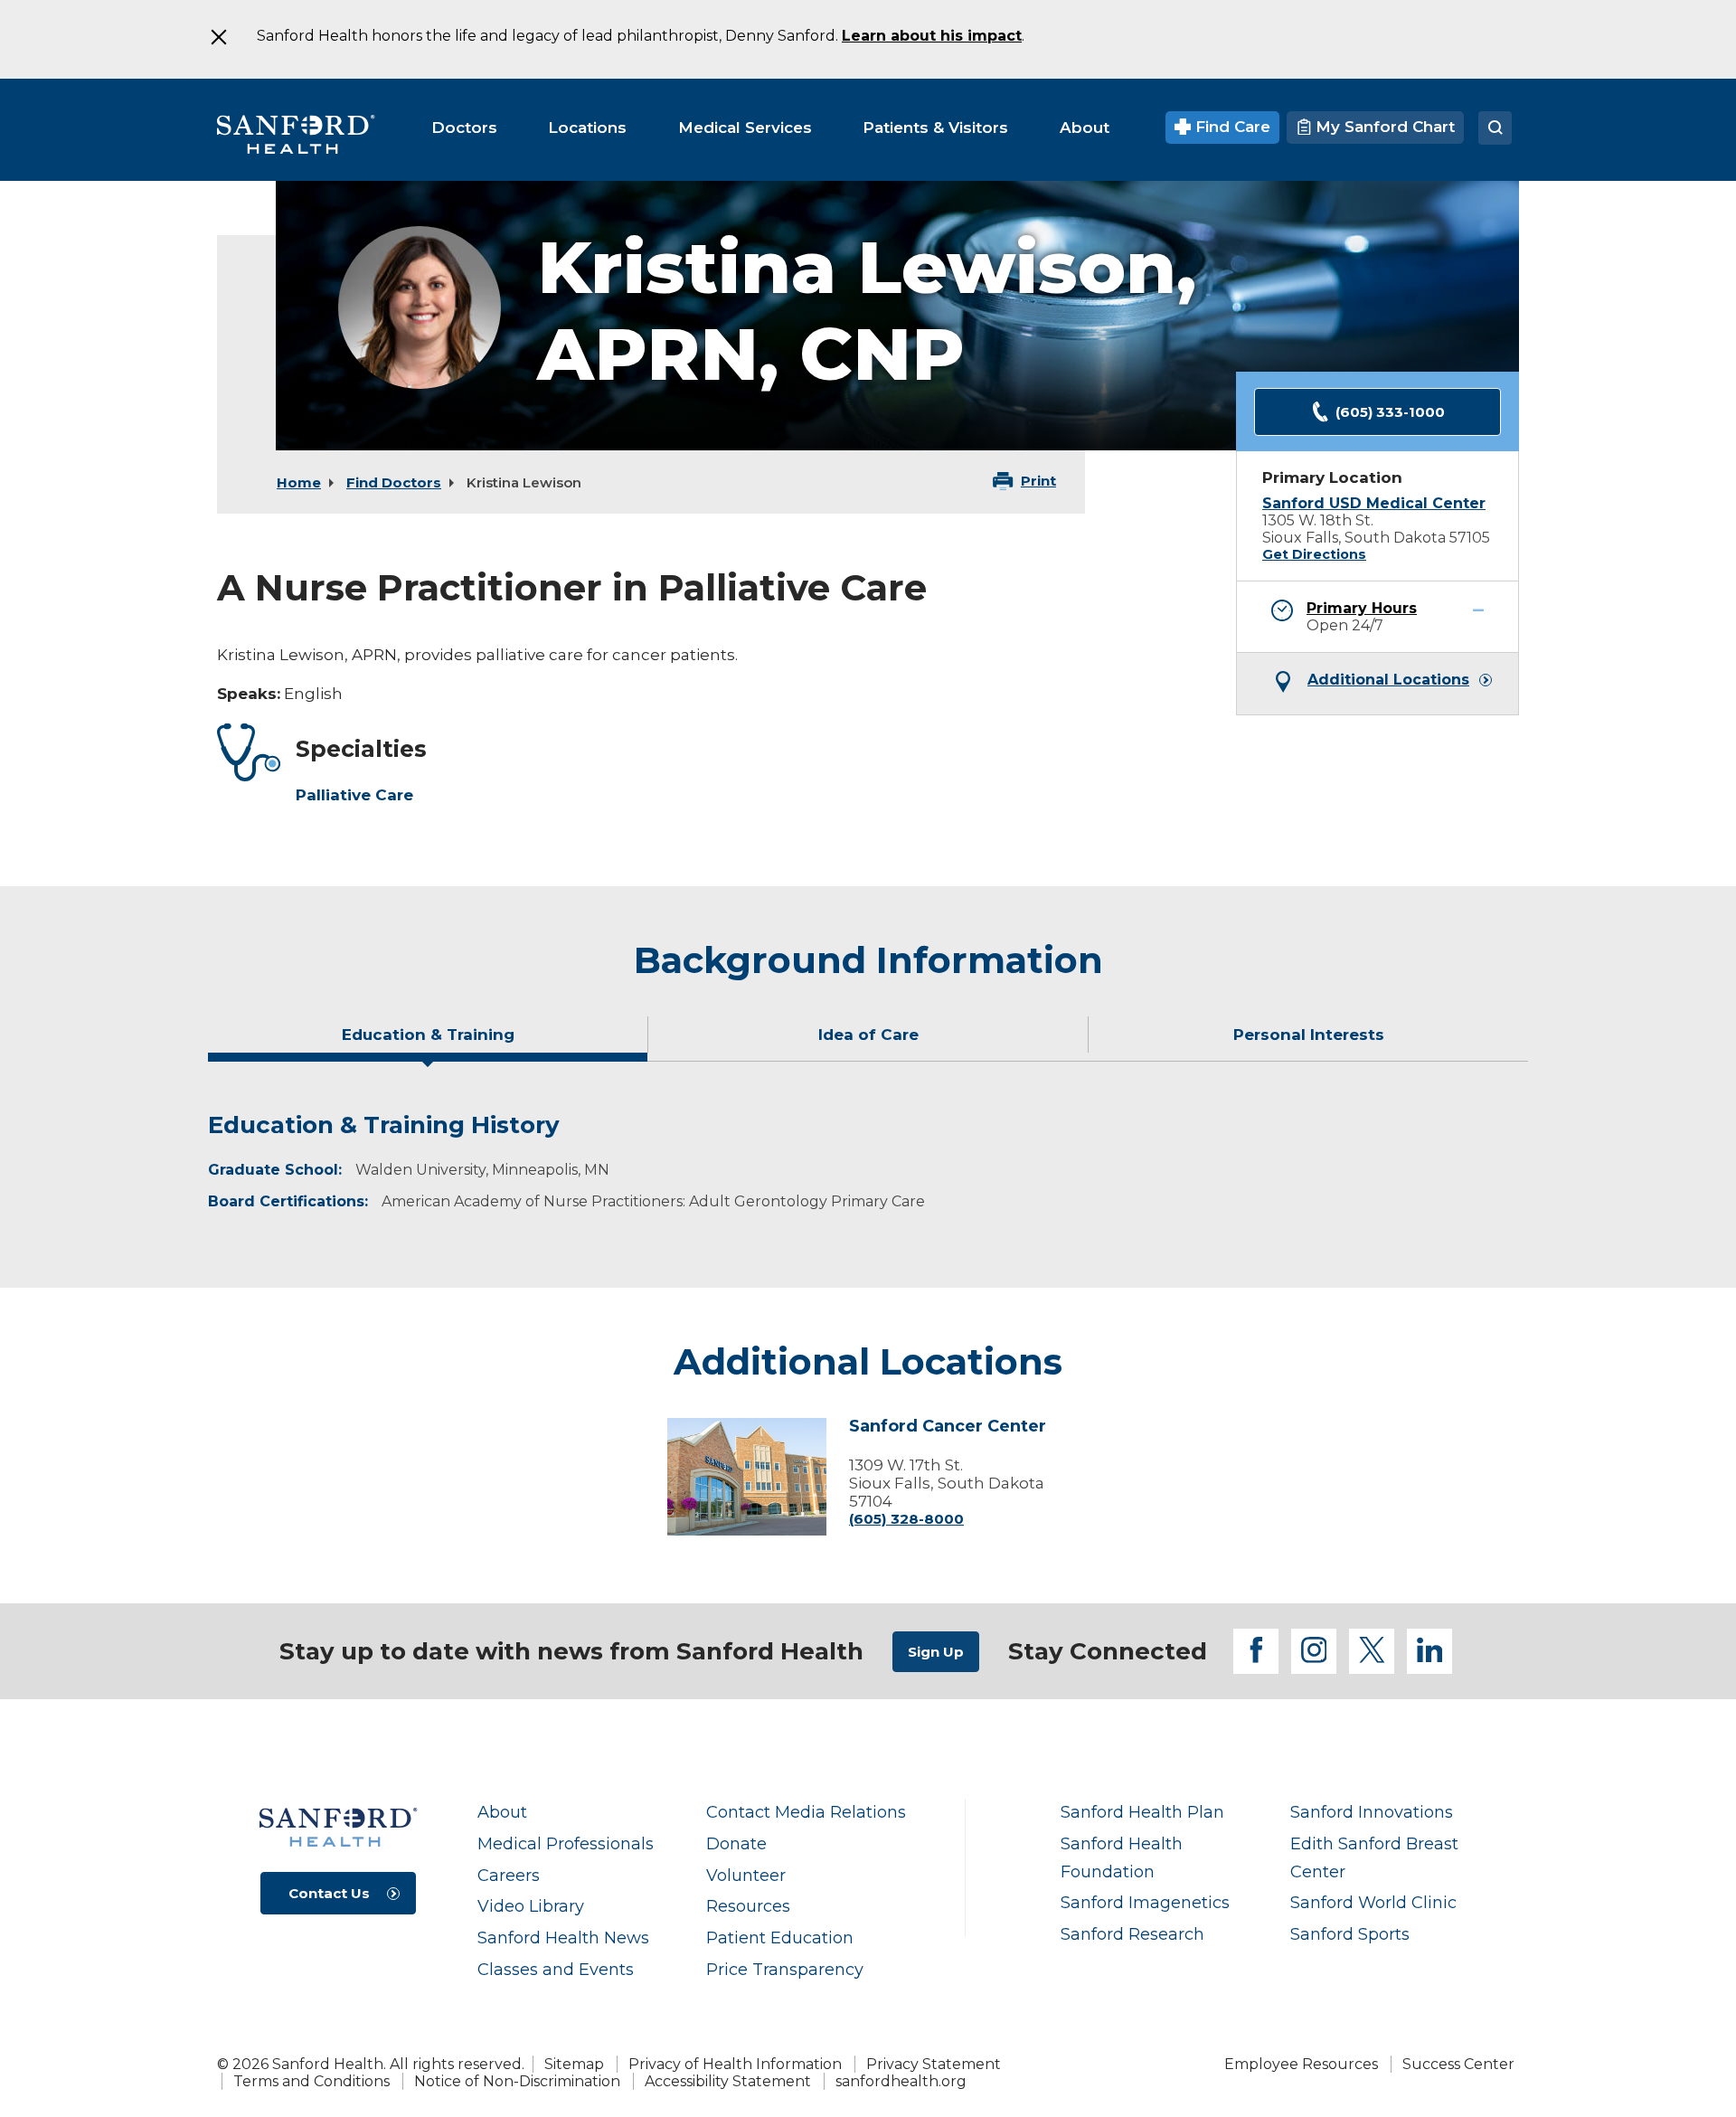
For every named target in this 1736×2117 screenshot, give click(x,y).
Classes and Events (556, 1969)
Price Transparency (785, 1969)
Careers (509, 1875)
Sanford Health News (563, 1937)
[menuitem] (464, 128)
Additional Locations (1388, 680)
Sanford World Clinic (1373, 1902)
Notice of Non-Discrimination (517, 2081)
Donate (736, 1843)
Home (299, 482)
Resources (748, 1906)
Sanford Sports (1350, 1934)
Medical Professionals (566, 1843)
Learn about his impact (932, 36)
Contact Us (329, 1893)
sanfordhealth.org (901, 2081)
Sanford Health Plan (1142, 1812)
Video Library (531, 1906)
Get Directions (1314, 554)
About (502, 1812)
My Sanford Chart (1383, 127)
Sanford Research (1132, 1934)
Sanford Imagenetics (1145, 1902)
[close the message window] (218, 37)
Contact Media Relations (806, 1812)
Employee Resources (1301, 2064)
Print (1038, 481)
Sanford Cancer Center (948, 1427)
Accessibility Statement (728, 2081)
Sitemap (574, 2064)
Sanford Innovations (1372, 1812)
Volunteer (746, 1875)
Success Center (1458, 2064)
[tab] (428, 1042)
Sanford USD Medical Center (1374, 503)
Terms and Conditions (311, 2081)
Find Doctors (394, 482)
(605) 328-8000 (906, 1519)
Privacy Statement (934, 2064)
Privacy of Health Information (735, 2064)
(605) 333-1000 (1390, 412)
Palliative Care (354, 795)
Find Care (1231, 127)
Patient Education (780, 1937)
